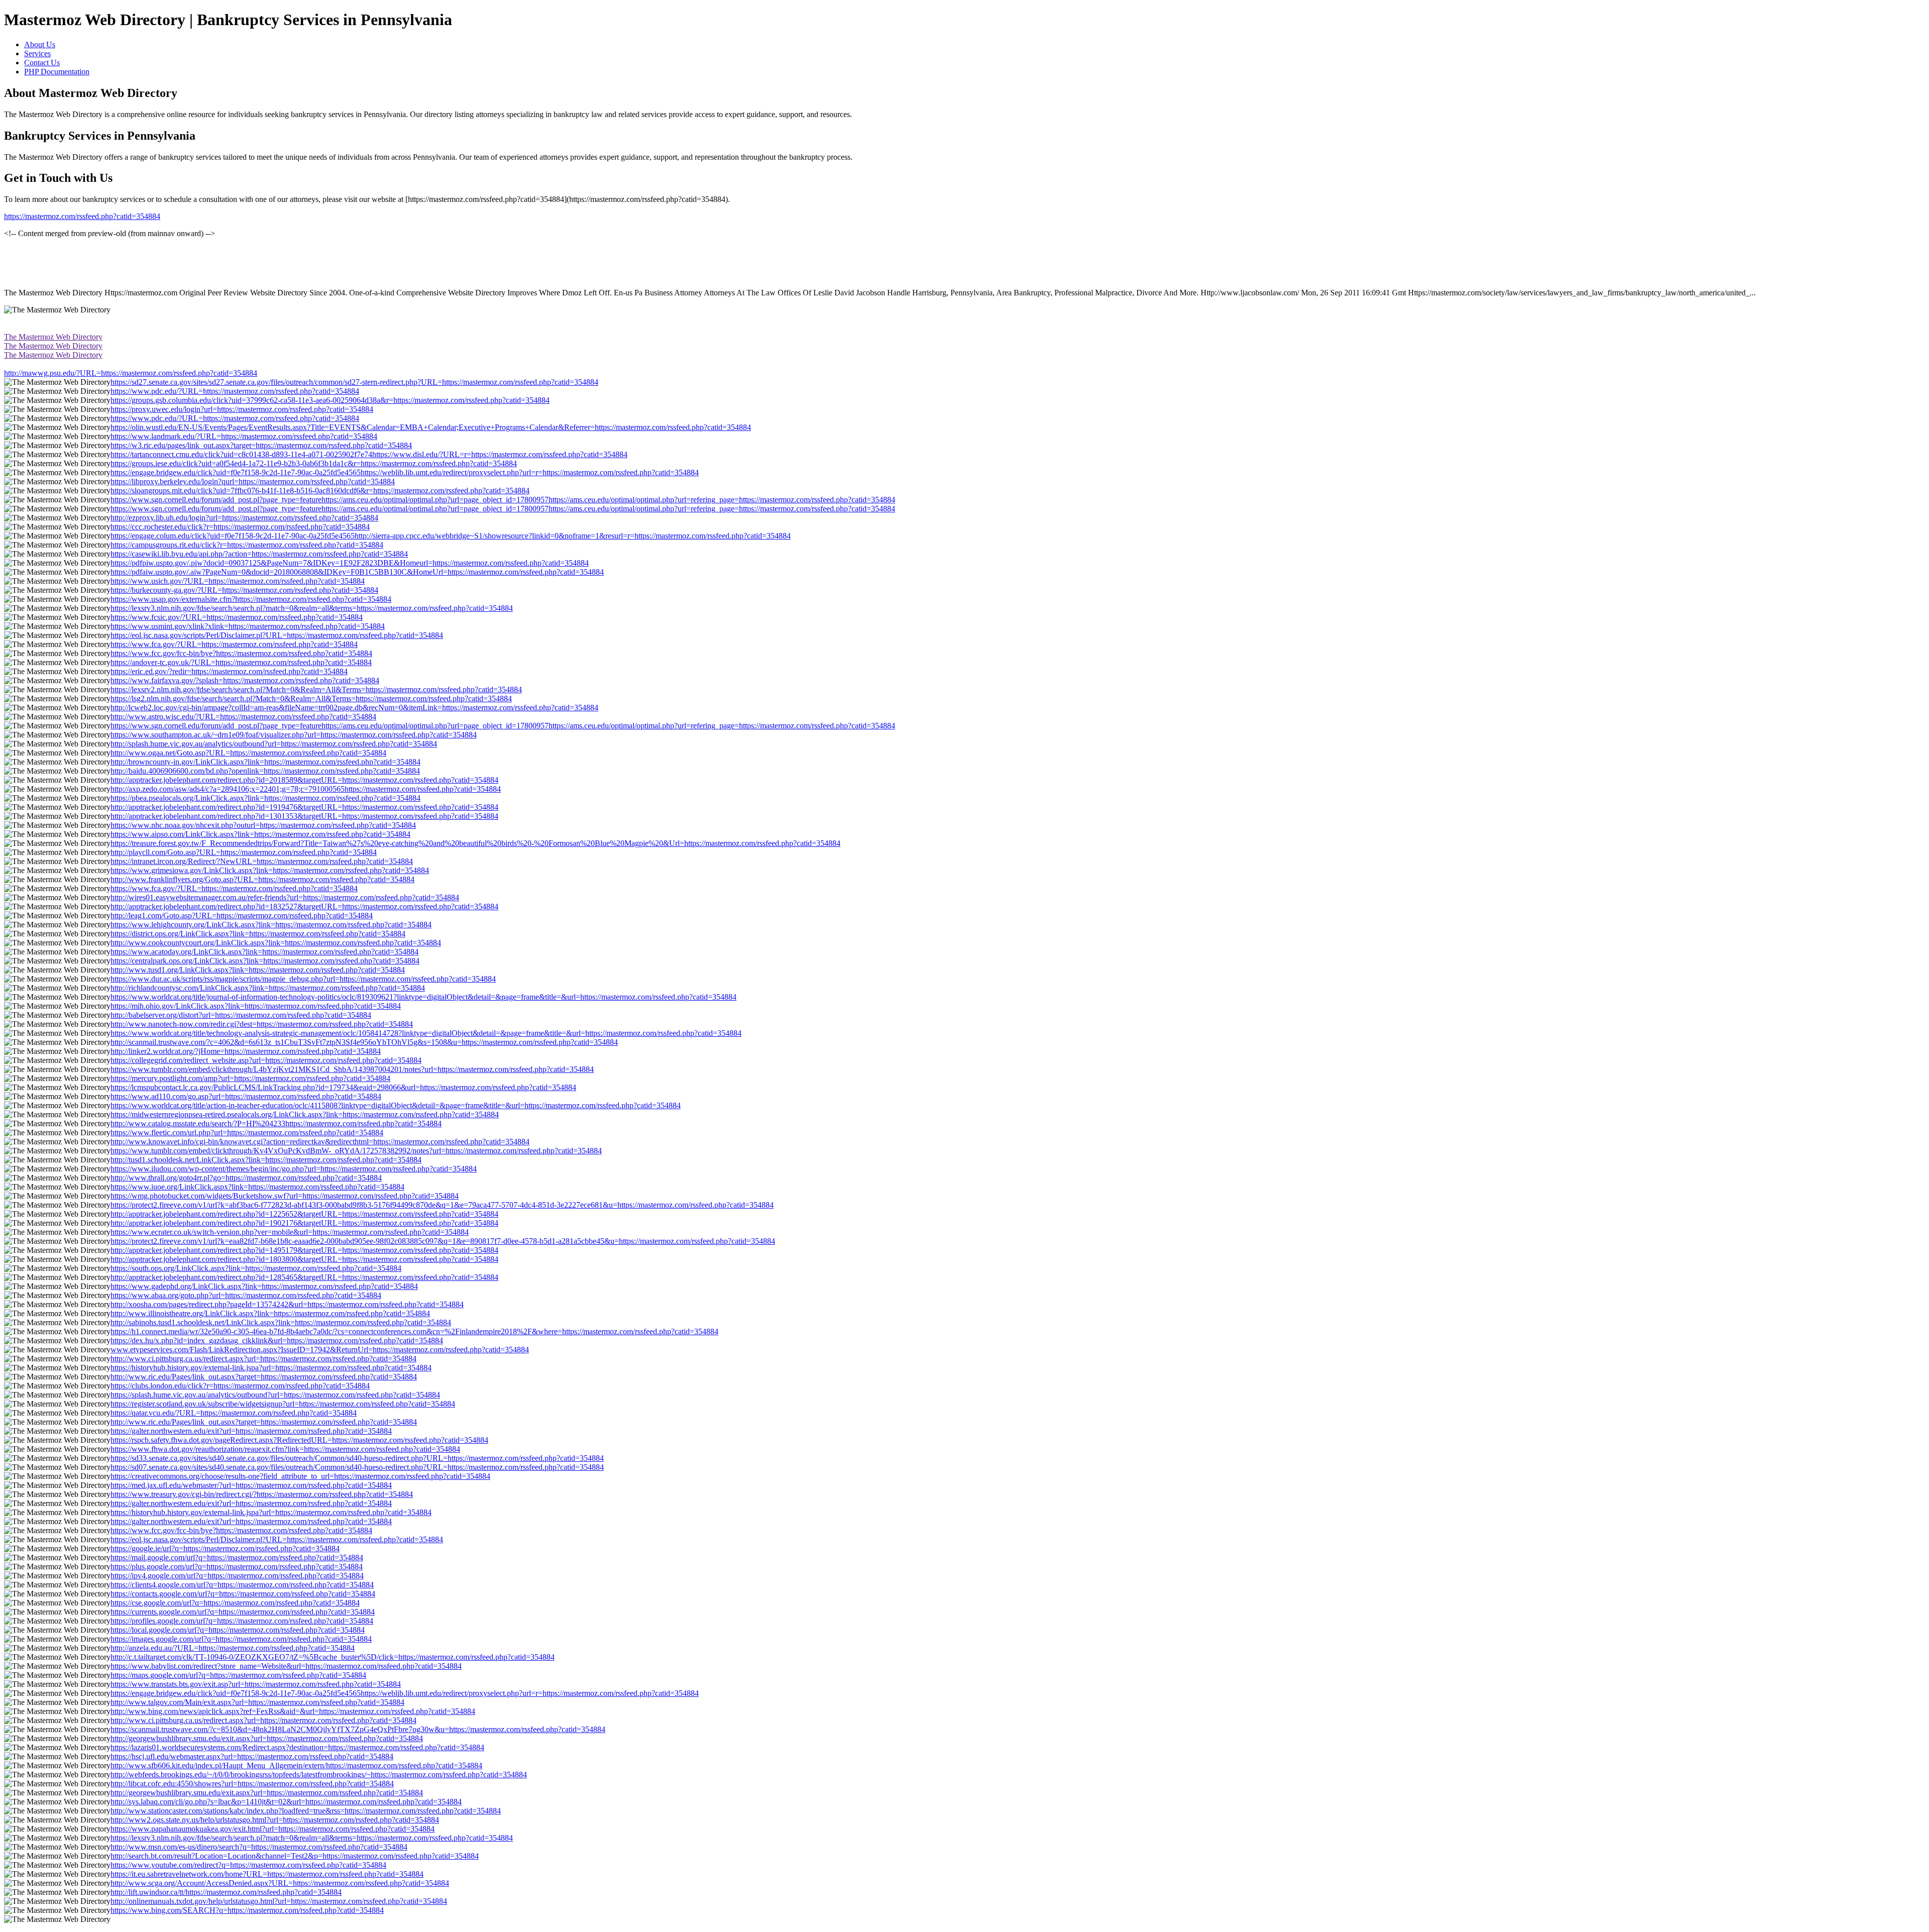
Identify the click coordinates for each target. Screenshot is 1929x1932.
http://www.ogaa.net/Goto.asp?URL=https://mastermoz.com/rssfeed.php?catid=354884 (248, 753)
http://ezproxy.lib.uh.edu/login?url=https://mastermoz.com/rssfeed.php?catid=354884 (244, 518)
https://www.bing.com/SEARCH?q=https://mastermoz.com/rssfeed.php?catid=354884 (247, 1910)
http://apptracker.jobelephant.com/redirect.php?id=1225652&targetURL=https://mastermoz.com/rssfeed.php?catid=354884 (304, 1214)
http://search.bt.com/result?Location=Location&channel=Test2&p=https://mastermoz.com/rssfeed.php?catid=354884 (295, 1856)
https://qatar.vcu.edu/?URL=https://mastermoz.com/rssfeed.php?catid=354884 (234, 1413)
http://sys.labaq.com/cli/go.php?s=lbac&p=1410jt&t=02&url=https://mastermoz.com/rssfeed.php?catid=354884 (286, 1802)
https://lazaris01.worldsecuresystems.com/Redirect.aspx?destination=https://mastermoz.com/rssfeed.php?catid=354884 (297, 1747)
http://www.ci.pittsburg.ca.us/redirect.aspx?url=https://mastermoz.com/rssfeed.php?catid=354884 (263, 1359)
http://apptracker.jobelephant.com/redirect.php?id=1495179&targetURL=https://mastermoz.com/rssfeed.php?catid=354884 (304, 1250)
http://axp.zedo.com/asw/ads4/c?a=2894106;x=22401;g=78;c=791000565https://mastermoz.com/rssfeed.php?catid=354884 (306, 789)
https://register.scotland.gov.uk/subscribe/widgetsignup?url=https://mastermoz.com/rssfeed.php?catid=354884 (283, 1404)
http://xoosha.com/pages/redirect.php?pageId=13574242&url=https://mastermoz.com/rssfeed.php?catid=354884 (287, 1304)
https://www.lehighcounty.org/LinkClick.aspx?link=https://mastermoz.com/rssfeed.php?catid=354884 (271, 925)
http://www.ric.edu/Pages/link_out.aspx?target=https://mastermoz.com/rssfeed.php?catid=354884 (264, 1377)
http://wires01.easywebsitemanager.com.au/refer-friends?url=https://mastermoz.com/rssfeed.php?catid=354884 (285, 897)
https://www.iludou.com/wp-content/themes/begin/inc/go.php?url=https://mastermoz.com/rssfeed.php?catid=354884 (294, 1169)
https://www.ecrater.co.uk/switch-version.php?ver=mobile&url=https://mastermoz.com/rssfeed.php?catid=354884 (290, 1232)
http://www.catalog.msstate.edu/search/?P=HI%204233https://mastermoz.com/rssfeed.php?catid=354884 (276, 1123)
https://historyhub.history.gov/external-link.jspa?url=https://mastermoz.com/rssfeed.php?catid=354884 (271, 1368)
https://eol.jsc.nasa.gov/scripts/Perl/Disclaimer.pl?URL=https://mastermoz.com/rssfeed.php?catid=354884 (277, 635)
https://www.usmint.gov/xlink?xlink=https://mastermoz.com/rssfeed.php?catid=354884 (248, 626)
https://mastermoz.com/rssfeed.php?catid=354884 (82, 216)
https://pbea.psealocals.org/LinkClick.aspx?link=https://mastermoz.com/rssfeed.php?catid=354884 (265, 798)
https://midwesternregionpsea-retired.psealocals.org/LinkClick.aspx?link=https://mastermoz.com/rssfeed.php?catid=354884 (305, 1114)
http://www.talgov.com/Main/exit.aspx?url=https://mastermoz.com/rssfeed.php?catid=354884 (257, 1702)
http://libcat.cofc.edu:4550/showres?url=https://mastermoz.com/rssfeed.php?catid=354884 (252, 1784)
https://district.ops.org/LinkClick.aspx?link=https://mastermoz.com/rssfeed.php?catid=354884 (258, 934)
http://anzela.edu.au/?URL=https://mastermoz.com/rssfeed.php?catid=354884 (233, 1648)
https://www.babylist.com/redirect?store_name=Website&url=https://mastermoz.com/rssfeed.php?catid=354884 (286, 1666)
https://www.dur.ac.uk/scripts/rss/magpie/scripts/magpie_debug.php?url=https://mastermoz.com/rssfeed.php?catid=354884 (303, 979)
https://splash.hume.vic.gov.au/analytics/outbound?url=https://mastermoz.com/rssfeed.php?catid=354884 (275, 1395)
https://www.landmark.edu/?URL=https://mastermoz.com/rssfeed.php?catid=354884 (244, 436)
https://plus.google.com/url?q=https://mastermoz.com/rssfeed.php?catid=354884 (237, 1567)
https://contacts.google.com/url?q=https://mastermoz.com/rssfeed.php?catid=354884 (243, 1594)
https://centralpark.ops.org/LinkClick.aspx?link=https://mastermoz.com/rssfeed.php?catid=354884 (265, 961)
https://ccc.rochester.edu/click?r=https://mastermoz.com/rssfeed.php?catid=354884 (240, 527)
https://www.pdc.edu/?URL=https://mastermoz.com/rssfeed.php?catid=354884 (235, 391)
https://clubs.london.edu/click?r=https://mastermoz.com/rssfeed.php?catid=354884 (240, 1386)
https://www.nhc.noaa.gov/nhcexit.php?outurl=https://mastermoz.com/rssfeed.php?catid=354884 (263, 825)
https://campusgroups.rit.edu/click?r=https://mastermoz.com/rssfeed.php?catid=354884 (247, 545)
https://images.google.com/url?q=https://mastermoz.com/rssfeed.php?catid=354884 (241, 1639)
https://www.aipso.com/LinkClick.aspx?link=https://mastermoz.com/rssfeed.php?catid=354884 (260, 834)
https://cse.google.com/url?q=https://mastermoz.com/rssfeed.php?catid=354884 (235, 1603)
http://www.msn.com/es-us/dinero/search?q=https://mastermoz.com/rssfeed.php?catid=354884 (259, 1847)
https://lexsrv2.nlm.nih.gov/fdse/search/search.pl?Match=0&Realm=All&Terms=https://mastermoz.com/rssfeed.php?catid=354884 (316, 689)
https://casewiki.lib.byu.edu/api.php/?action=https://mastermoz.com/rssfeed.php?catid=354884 (259, 554)
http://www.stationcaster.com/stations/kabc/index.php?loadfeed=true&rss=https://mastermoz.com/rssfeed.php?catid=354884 (306, 1811)
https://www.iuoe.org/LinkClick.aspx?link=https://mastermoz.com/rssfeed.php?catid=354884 (257, 1187)
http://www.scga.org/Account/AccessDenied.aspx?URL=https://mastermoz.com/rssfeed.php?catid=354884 (280, 1883)
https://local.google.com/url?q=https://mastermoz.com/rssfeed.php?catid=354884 (238, 1630)
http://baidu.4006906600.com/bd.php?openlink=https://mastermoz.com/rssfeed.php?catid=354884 (265, 771)
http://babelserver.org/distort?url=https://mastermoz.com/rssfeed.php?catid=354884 (241, 1015)
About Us (40, 44)
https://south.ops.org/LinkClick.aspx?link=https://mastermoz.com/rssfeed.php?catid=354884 (256, 1268)
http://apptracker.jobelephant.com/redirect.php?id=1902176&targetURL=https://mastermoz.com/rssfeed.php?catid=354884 (304, 1223)
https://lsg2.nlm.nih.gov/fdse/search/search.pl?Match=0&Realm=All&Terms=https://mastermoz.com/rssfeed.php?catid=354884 (311, 699)
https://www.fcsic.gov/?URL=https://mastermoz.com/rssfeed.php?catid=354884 (237, 617)
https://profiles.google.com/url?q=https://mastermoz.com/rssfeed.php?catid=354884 (242, 1621)
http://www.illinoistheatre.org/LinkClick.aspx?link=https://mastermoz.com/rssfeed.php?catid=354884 (270, 1313)
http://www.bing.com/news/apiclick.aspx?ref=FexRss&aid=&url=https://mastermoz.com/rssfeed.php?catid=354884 (293, 1711)
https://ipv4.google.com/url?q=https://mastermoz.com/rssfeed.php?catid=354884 (237, 1576)
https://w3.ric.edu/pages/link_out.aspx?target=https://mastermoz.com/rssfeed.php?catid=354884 (261, 445)
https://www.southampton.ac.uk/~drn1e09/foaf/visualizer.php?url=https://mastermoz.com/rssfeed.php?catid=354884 (294, 735)
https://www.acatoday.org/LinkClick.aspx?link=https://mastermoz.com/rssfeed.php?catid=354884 (264, 952)
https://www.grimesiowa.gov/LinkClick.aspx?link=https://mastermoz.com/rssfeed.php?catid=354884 (270, 870)
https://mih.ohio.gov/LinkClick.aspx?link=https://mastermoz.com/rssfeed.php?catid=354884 (256, 1006)
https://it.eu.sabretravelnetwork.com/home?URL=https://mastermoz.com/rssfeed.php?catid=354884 (267, 1874)
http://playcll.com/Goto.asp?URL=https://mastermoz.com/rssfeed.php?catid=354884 (244, 852)
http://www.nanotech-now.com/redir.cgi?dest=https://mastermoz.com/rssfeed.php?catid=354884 (262, 1024)
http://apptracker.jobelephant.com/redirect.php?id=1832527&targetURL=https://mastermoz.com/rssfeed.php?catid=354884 (304, 906)
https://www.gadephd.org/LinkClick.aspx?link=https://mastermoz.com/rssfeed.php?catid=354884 (264, 1286)
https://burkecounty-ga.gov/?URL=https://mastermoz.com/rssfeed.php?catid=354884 (244, 590)
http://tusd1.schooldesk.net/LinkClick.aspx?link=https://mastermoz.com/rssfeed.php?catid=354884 (266, 1160)
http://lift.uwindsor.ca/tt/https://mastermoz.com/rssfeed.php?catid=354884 (226, 1892)
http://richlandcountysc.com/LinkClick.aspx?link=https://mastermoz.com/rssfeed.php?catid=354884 (268, 988)
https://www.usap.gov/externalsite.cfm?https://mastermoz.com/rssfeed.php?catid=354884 (251, 599)
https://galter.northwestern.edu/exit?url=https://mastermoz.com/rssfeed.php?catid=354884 (251, 1431)
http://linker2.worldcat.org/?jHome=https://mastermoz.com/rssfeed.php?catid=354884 (246, 1051)
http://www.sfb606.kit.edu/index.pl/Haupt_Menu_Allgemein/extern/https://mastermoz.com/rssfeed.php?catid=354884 (296, 1765)
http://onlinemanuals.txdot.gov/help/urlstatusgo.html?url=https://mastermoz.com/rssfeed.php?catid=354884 (279, 1901)
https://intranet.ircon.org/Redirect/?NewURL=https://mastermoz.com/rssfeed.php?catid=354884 (262, 861)
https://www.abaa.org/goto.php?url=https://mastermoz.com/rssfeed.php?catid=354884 (246, 1295)
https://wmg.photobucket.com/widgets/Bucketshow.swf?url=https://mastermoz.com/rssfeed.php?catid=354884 (285, 1196)
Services (37, 53)
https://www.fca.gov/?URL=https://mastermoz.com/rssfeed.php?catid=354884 (234, 644)
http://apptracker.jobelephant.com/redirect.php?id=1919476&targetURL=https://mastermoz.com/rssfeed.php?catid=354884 (304, 807)
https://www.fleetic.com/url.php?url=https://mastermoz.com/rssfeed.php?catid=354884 (247, 1133)
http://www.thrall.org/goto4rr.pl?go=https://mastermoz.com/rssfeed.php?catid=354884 (246, 1178)
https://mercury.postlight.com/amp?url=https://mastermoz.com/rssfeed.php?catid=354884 (250, 1078)
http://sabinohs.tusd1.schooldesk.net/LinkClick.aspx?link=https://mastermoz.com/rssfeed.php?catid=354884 (281, 1322)
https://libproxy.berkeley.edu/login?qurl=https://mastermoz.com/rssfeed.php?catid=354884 (253, 481)
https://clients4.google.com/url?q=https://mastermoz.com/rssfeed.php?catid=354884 (242, 1585)
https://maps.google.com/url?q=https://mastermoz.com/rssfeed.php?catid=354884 (238, 1675)
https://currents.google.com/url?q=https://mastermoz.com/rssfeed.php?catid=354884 (243, 1612)
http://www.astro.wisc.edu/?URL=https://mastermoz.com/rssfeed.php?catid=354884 (243, 717)
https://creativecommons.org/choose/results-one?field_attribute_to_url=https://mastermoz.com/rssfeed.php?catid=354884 (300, 1476)
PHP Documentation (57, 72)
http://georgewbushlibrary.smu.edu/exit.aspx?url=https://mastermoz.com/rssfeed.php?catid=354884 (267, 1738)
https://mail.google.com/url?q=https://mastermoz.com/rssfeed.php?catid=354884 (237, 1558)
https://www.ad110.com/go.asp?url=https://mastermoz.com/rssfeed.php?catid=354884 (246, 1096)
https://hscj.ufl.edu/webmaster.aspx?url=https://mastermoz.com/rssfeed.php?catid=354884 (252, 1756)
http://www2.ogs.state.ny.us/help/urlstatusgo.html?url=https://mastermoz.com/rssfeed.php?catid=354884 (275, 1820)
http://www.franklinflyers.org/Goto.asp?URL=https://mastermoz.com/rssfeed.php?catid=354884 (262, 879)
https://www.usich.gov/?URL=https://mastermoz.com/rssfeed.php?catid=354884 (238, 581)
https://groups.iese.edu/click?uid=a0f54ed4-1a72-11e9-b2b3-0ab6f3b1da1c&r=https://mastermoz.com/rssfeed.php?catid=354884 (314, 463)
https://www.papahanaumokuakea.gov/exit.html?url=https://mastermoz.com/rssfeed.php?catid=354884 (273, 1829)
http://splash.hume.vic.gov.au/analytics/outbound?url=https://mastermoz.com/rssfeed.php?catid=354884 (274, 744)
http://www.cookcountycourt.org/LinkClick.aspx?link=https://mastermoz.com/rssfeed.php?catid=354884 (276, 943)
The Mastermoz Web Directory (53, 337)
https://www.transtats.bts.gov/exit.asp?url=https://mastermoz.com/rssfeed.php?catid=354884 (256, 1684)
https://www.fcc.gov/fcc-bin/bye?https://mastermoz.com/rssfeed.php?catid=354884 (241, 653)
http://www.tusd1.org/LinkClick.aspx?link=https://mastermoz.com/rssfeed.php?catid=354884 (258, 970)
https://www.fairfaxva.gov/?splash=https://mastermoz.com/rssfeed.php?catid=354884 (245, 680)
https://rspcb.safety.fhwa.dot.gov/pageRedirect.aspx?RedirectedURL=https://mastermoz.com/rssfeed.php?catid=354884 (299, 1440)
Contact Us (42, 63)
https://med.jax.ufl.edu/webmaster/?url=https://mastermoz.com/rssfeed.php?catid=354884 (251, 1485)
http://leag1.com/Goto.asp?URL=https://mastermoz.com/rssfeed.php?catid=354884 (242, 916)
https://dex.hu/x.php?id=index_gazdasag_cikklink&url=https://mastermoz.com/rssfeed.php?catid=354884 (277, 1340)
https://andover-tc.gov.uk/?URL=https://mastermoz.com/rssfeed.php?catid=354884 (241, 662)
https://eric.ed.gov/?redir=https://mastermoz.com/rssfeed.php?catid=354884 (229, 671)
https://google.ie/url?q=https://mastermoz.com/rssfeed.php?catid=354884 (225, 1548)
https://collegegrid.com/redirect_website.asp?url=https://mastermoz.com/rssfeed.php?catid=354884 (266, 1060)
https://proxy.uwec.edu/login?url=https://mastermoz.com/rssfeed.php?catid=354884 (242, 409)
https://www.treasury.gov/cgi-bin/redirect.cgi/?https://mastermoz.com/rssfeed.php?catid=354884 (262, 1494)
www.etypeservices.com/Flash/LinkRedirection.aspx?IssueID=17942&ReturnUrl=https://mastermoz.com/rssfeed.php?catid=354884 (320, 1350)
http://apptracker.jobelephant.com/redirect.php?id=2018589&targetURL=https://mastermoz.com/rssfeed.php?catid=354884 (304, 780)
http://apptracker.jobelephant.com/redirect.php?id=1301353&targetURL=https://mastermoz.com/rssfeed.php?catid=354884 (304, 816)
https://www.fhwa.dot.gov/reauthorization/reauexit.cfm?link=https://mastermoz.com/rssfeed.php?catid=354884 (285, 1449)
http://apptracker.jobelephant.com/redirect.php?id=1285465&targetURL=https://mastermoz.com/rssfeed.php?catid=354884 (304, 1277)
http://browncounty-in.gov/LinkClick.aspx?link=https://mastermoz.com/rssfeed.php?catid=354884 (265, 762)
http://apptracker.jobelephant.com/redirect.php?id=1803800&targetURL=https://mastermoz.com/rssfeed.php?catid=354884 (304, 1259)
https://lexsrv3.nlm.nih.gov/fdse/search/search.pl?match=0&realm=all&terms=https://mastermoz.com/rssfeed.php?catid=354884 (312, 608)
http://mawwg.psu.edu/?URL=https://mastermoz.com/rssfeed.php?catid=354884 (131, 373)
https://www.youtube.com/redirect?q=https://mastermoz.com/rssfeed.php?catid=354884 (248, 1865)
